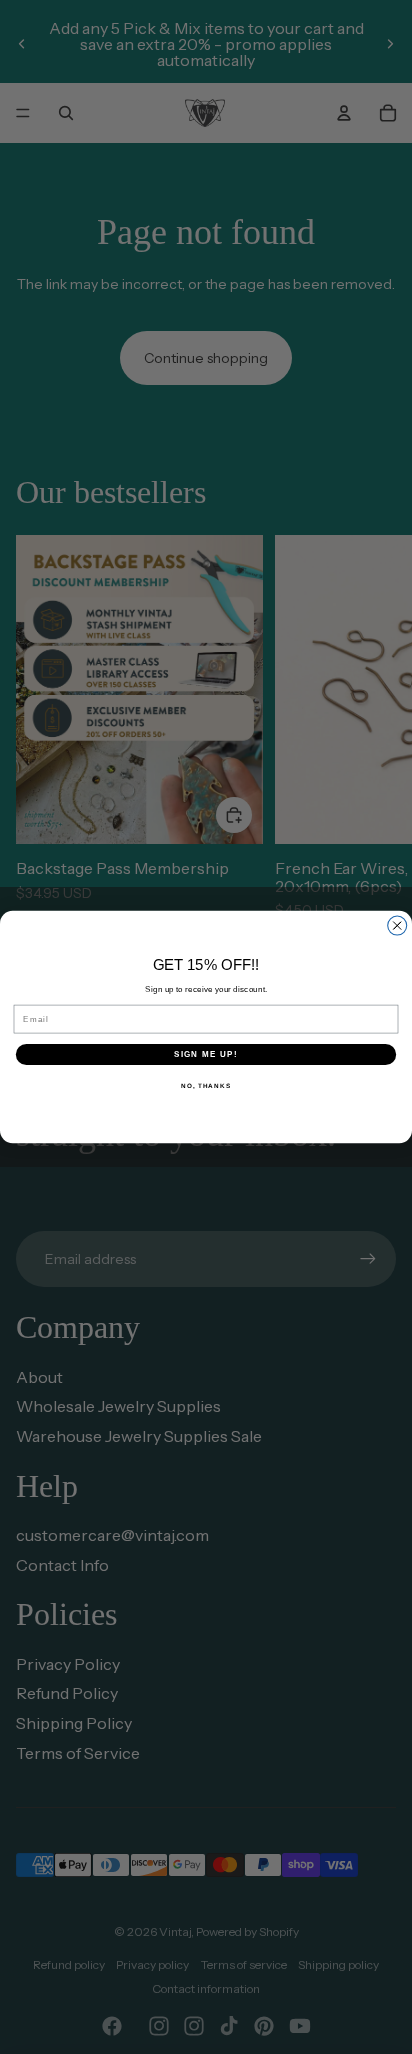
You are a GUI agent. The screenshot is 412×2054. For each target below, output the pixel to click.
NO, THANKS (206, 1085)
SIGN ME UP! (206, 1054)
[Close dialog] (397, 925)
